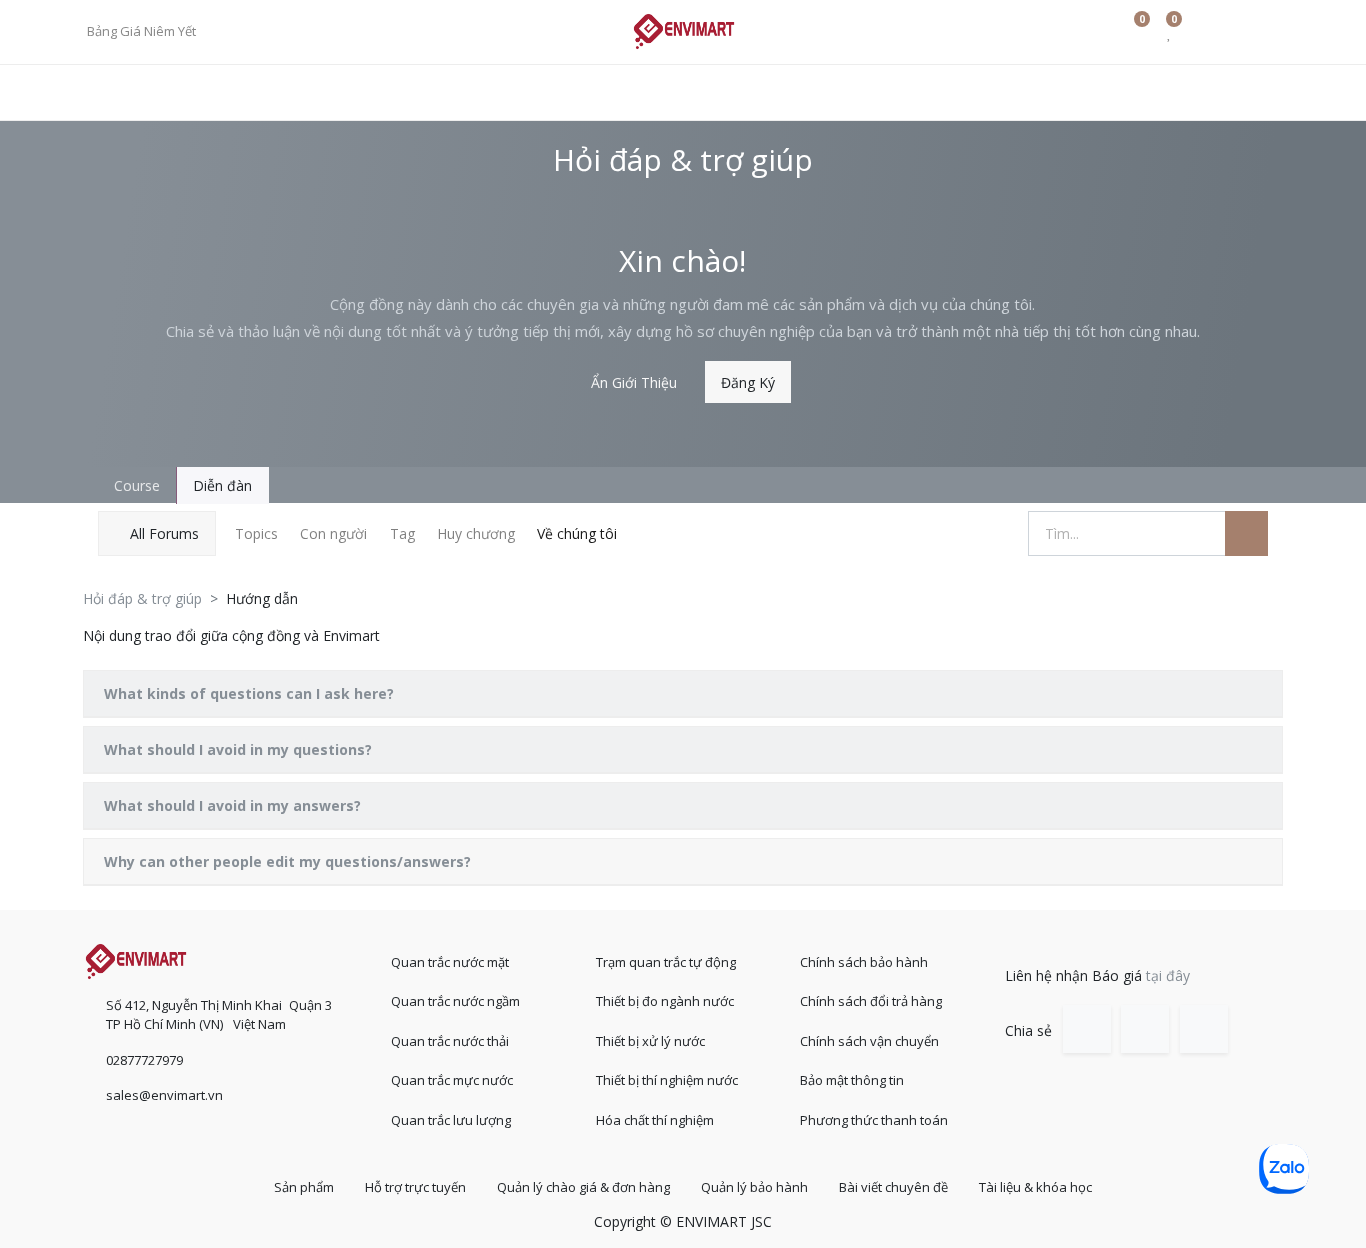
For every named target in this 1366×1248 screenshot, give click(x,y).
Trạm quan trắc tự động (666, 962)
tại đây (1168, 975)
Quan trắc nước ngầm (455, 1001)
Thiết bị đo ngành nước (665, 1001)
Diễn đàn (222, 485)
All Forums (164, 533)
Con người (333, 533)
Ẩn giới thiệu (634, 382)
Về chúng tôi (577, 533)
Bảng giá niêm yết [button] (143, 31)
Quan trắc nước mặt (450, 962)
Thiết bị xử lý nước (650, 1041)
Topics (256, 533)
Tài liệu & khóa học (1035, 1187)
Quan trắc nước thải (450, 1041)
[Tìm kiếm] (1246, 533)
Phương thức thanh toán (874, 1120)
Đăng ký (748, 382)
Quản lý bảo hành (754, 1187)
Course (135, 485)
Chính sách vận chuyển (869, 1041)
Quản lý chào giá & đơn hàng (583, 1187)
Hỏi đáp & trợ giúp (142, 598)
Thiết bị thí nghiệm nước (667, 1080)
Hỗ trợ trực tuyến (415, 1187)
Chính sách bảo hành (864, 962)
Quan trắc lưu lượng (451, 1120)
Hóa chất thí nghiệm (655, 1120)
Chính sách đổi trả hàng (871, 1001)
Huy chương (476, 533)
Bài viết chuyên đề (893, 1187)
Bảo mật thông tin (852, 1080)
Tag (402, 533)
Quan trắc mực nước (452, 1080)
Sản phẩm (304, 1187)
